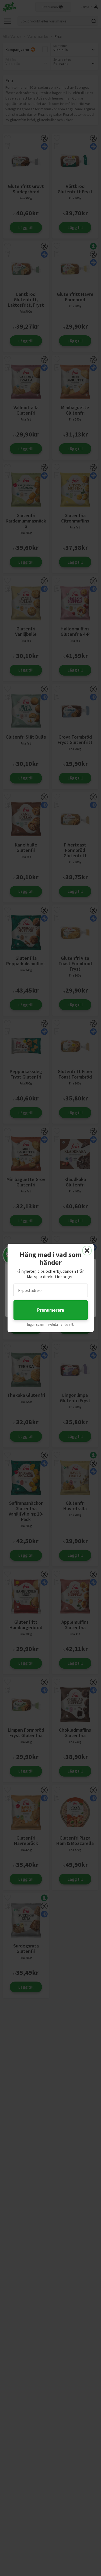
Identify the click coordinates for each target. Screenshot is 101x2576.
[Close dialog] (87, 1251)
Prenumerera (51, 1310)
